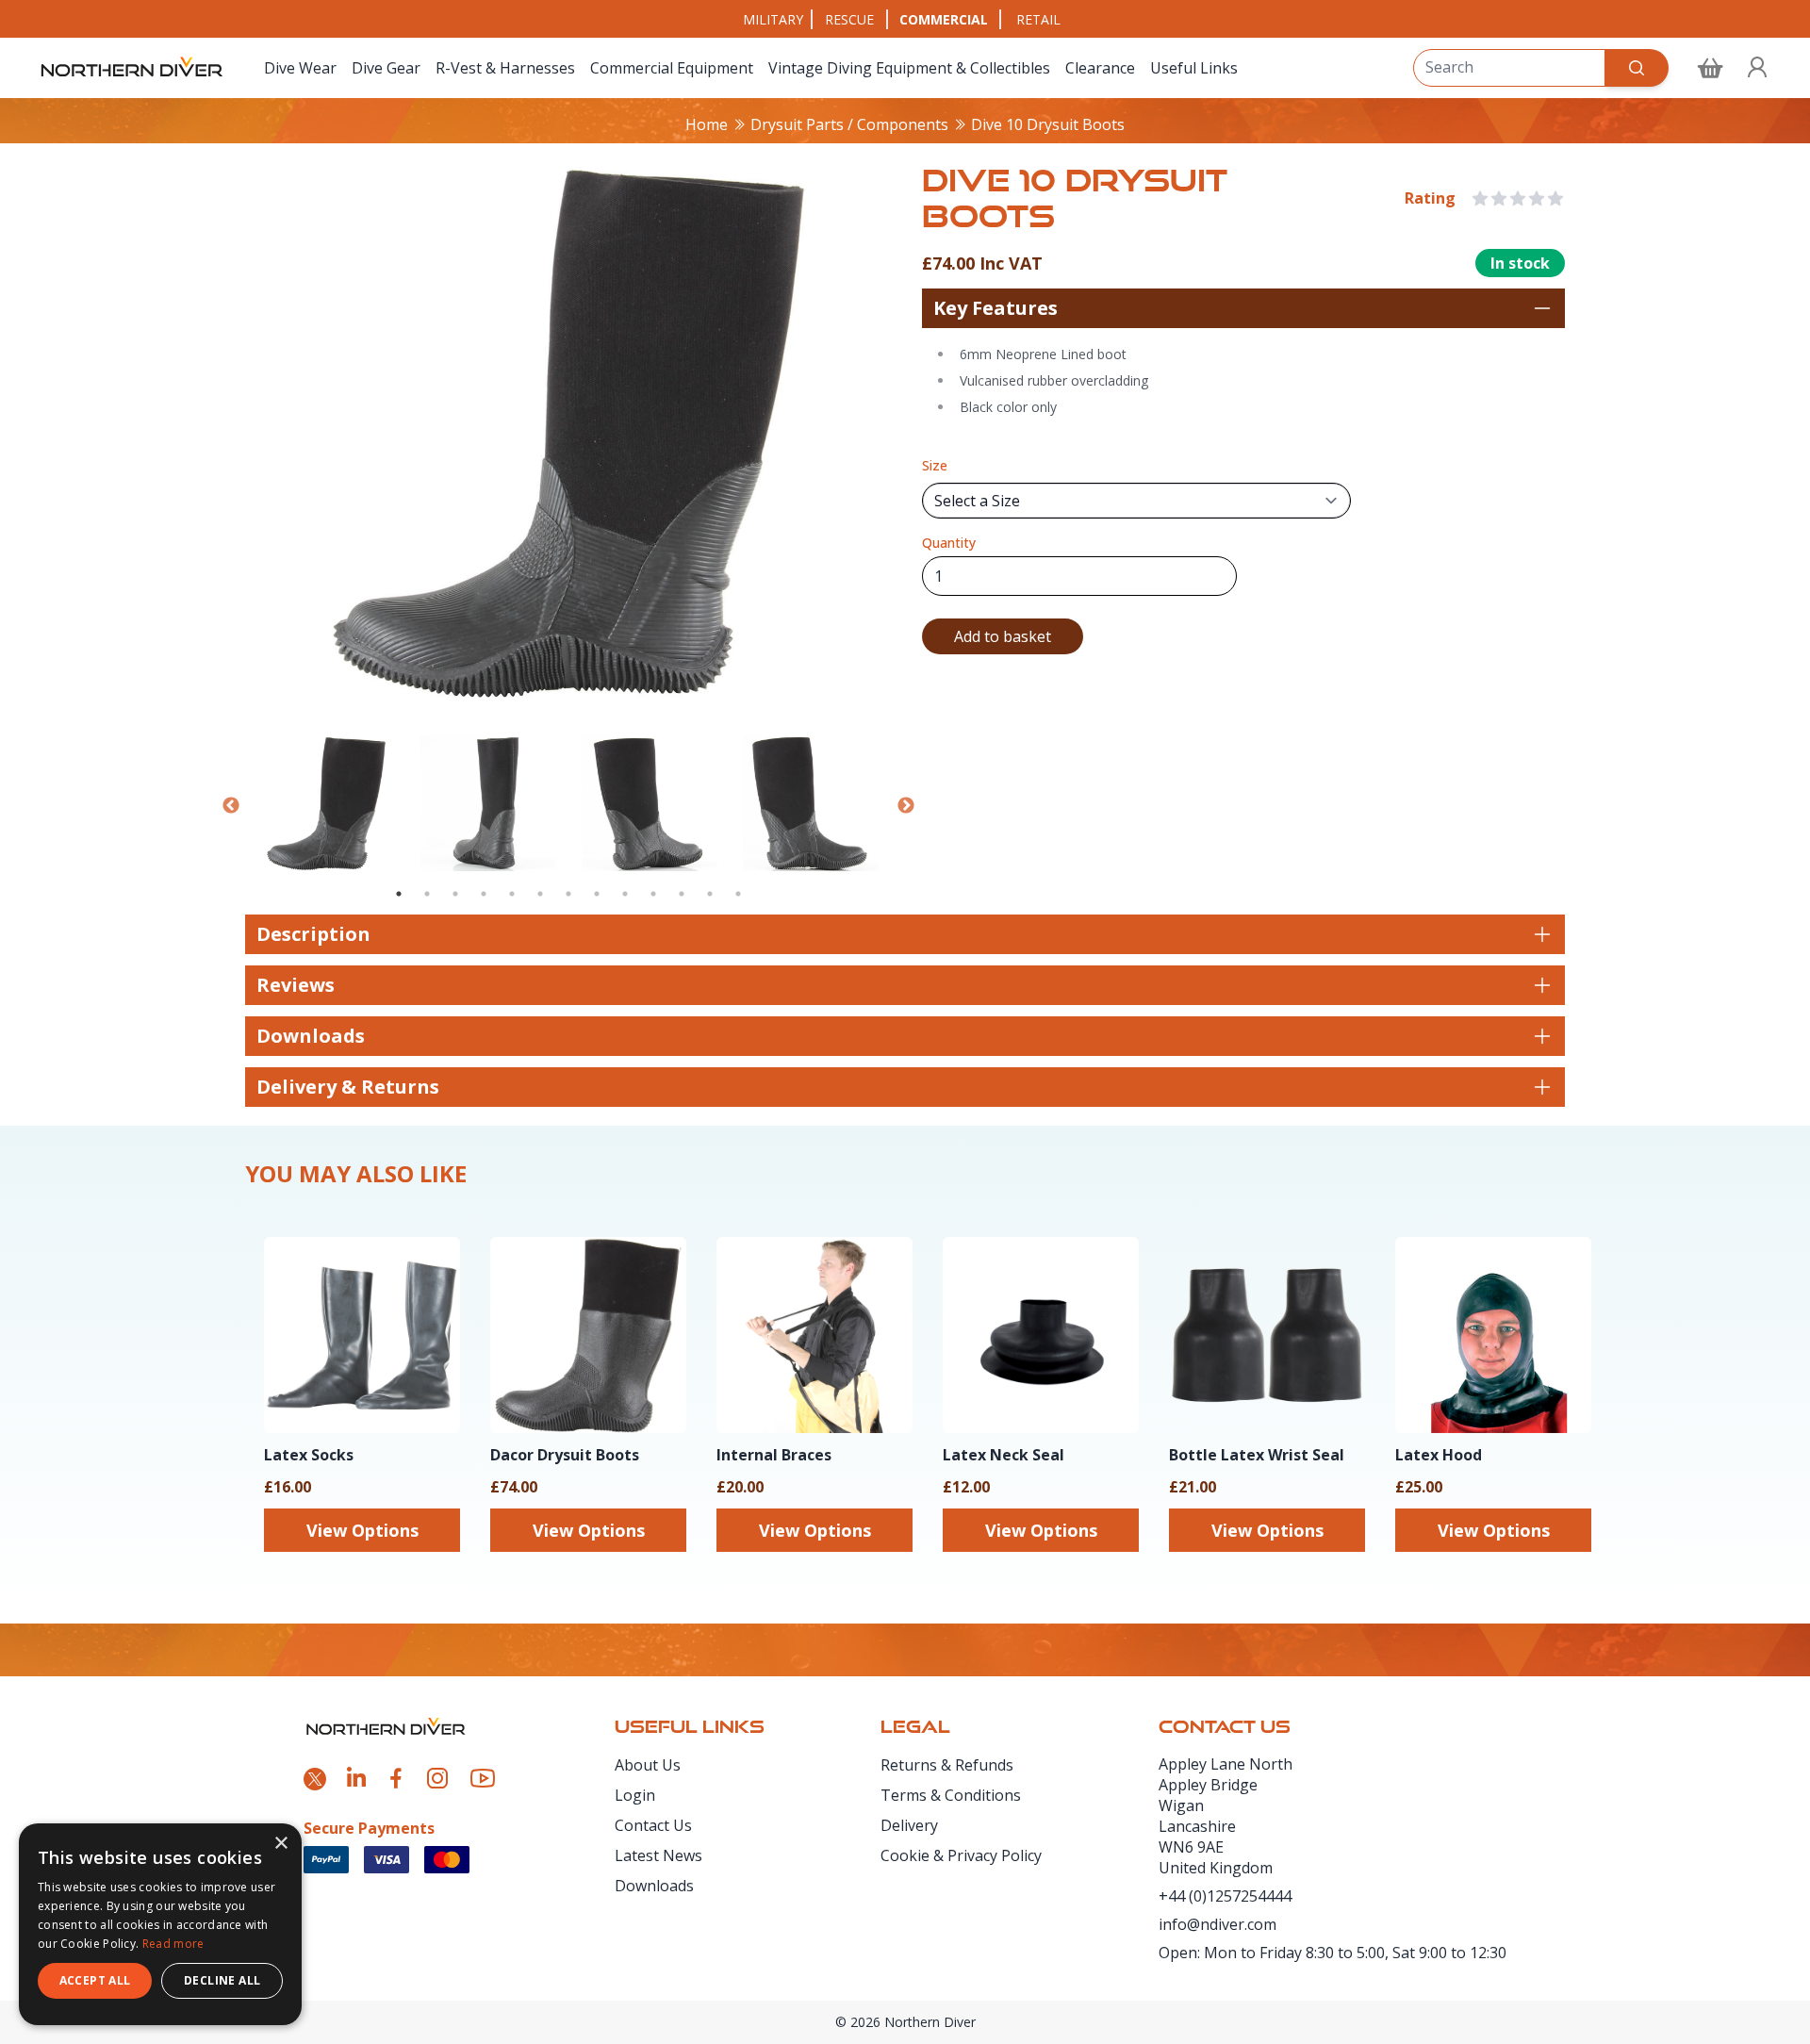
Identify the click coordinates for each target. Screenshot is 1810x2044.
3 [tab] (455, 894)
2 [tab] (427, 894)
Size (935, 465)
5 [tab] (512, 894)
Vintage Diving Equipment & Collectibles (909, 68)
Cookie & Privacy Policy (961, 1855)
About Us (648, 1765)
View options (362, 1530)
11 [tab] (682, 894)
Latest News (658, 1855)
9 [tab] (625, 894)
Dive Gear (386, 68)
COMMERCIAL (944, 19)
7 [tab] (568, 894)
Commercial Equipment (672, 68)
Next (906, 806)
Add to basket (1003, 636)
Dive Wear (300, 68)
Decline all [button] (222, 1980)
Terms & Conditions (951, 1795)
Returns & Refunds (947, 1765)
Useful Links (1194, 68)
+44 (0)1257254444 (1225, 1896)
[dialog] (160, 1924)
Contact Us (653, 1825)
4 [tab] (484, 894)
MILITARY (773, 19)
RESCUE (849, 19)
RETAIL (1038, 19)
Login (635, 1795)
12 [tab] (710, 894)
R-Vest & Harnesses (505, 68)
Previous (231, 806)
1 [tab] (399, 894)
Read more (173, 1944)
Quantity (949, 543)
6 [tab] (540, 894)
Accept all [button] (95, 1980)
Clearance (1100, 68)
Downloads (654, 1886)
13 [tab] (738, 894)
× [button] (280, 1844)
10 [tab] (653, 894)
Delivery (909, 1825)
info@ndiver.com (1218, 1924)
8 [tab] (597, 894)
